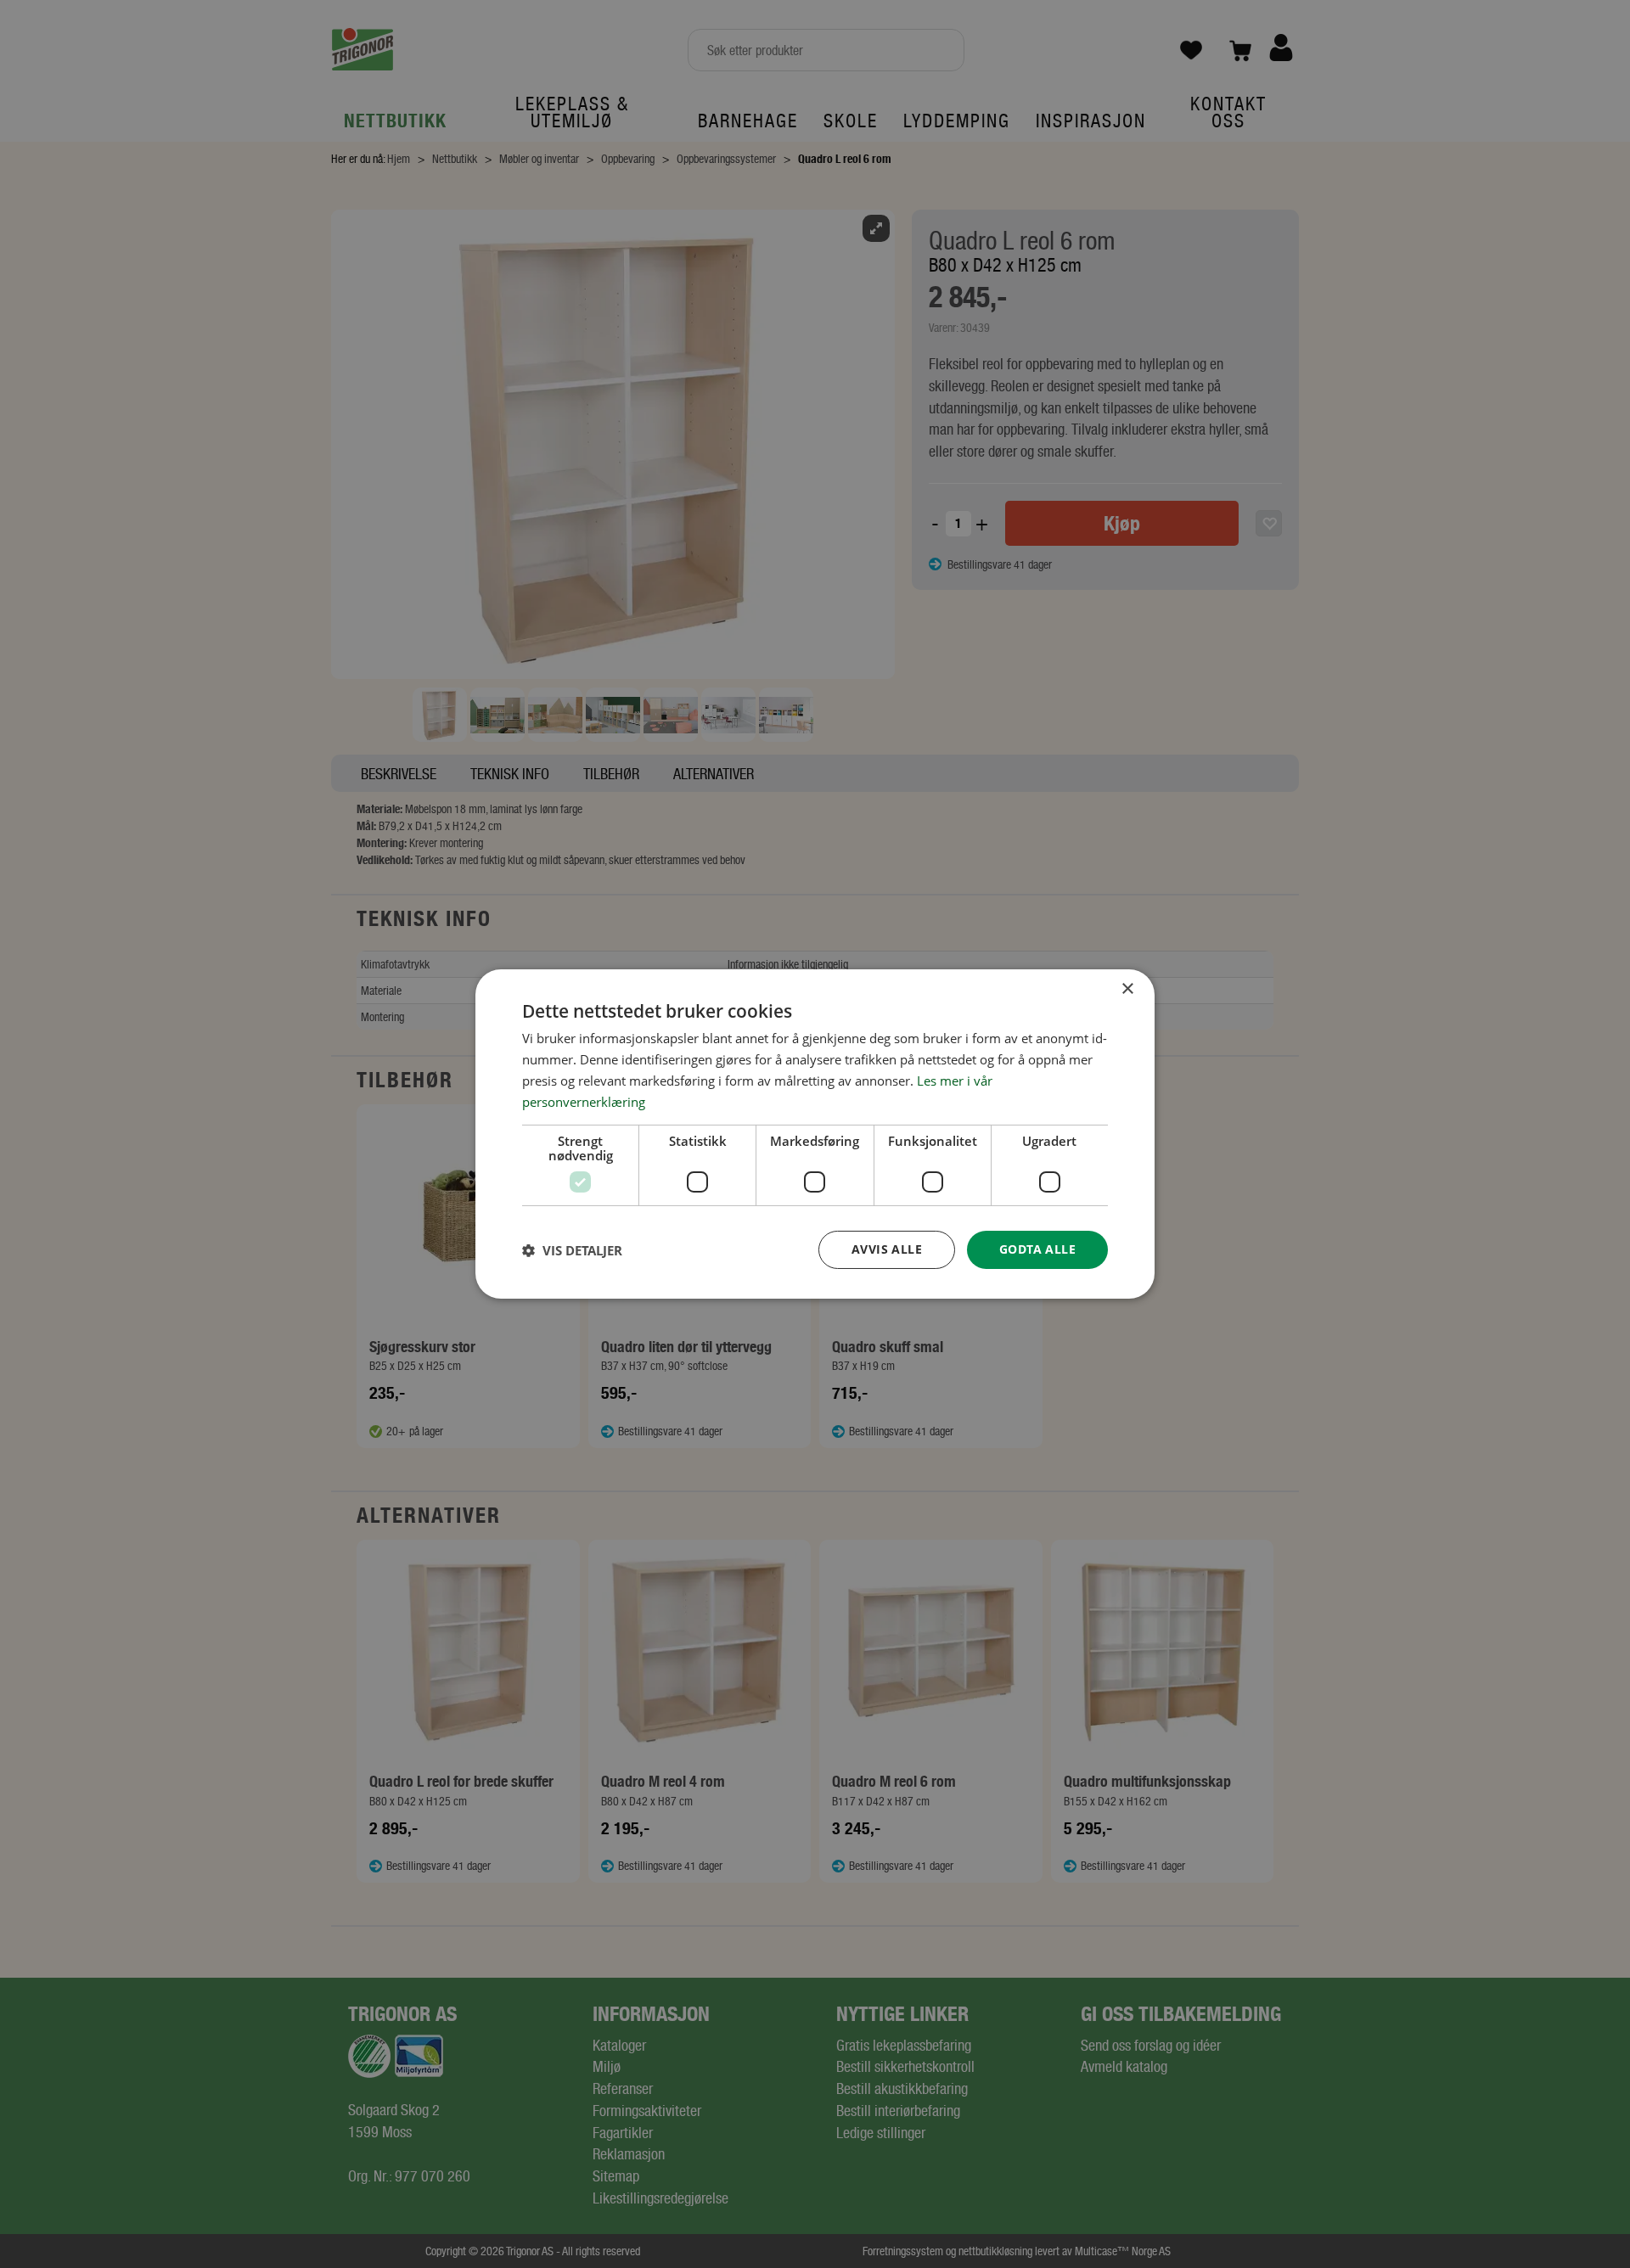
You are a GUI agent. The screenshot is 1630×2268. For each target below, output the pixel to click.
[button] (572, 1250)
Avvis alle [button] (887, 1249)
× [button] (1127, 989)
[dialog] (815, 1134)
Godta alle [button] (1037, 1249)
